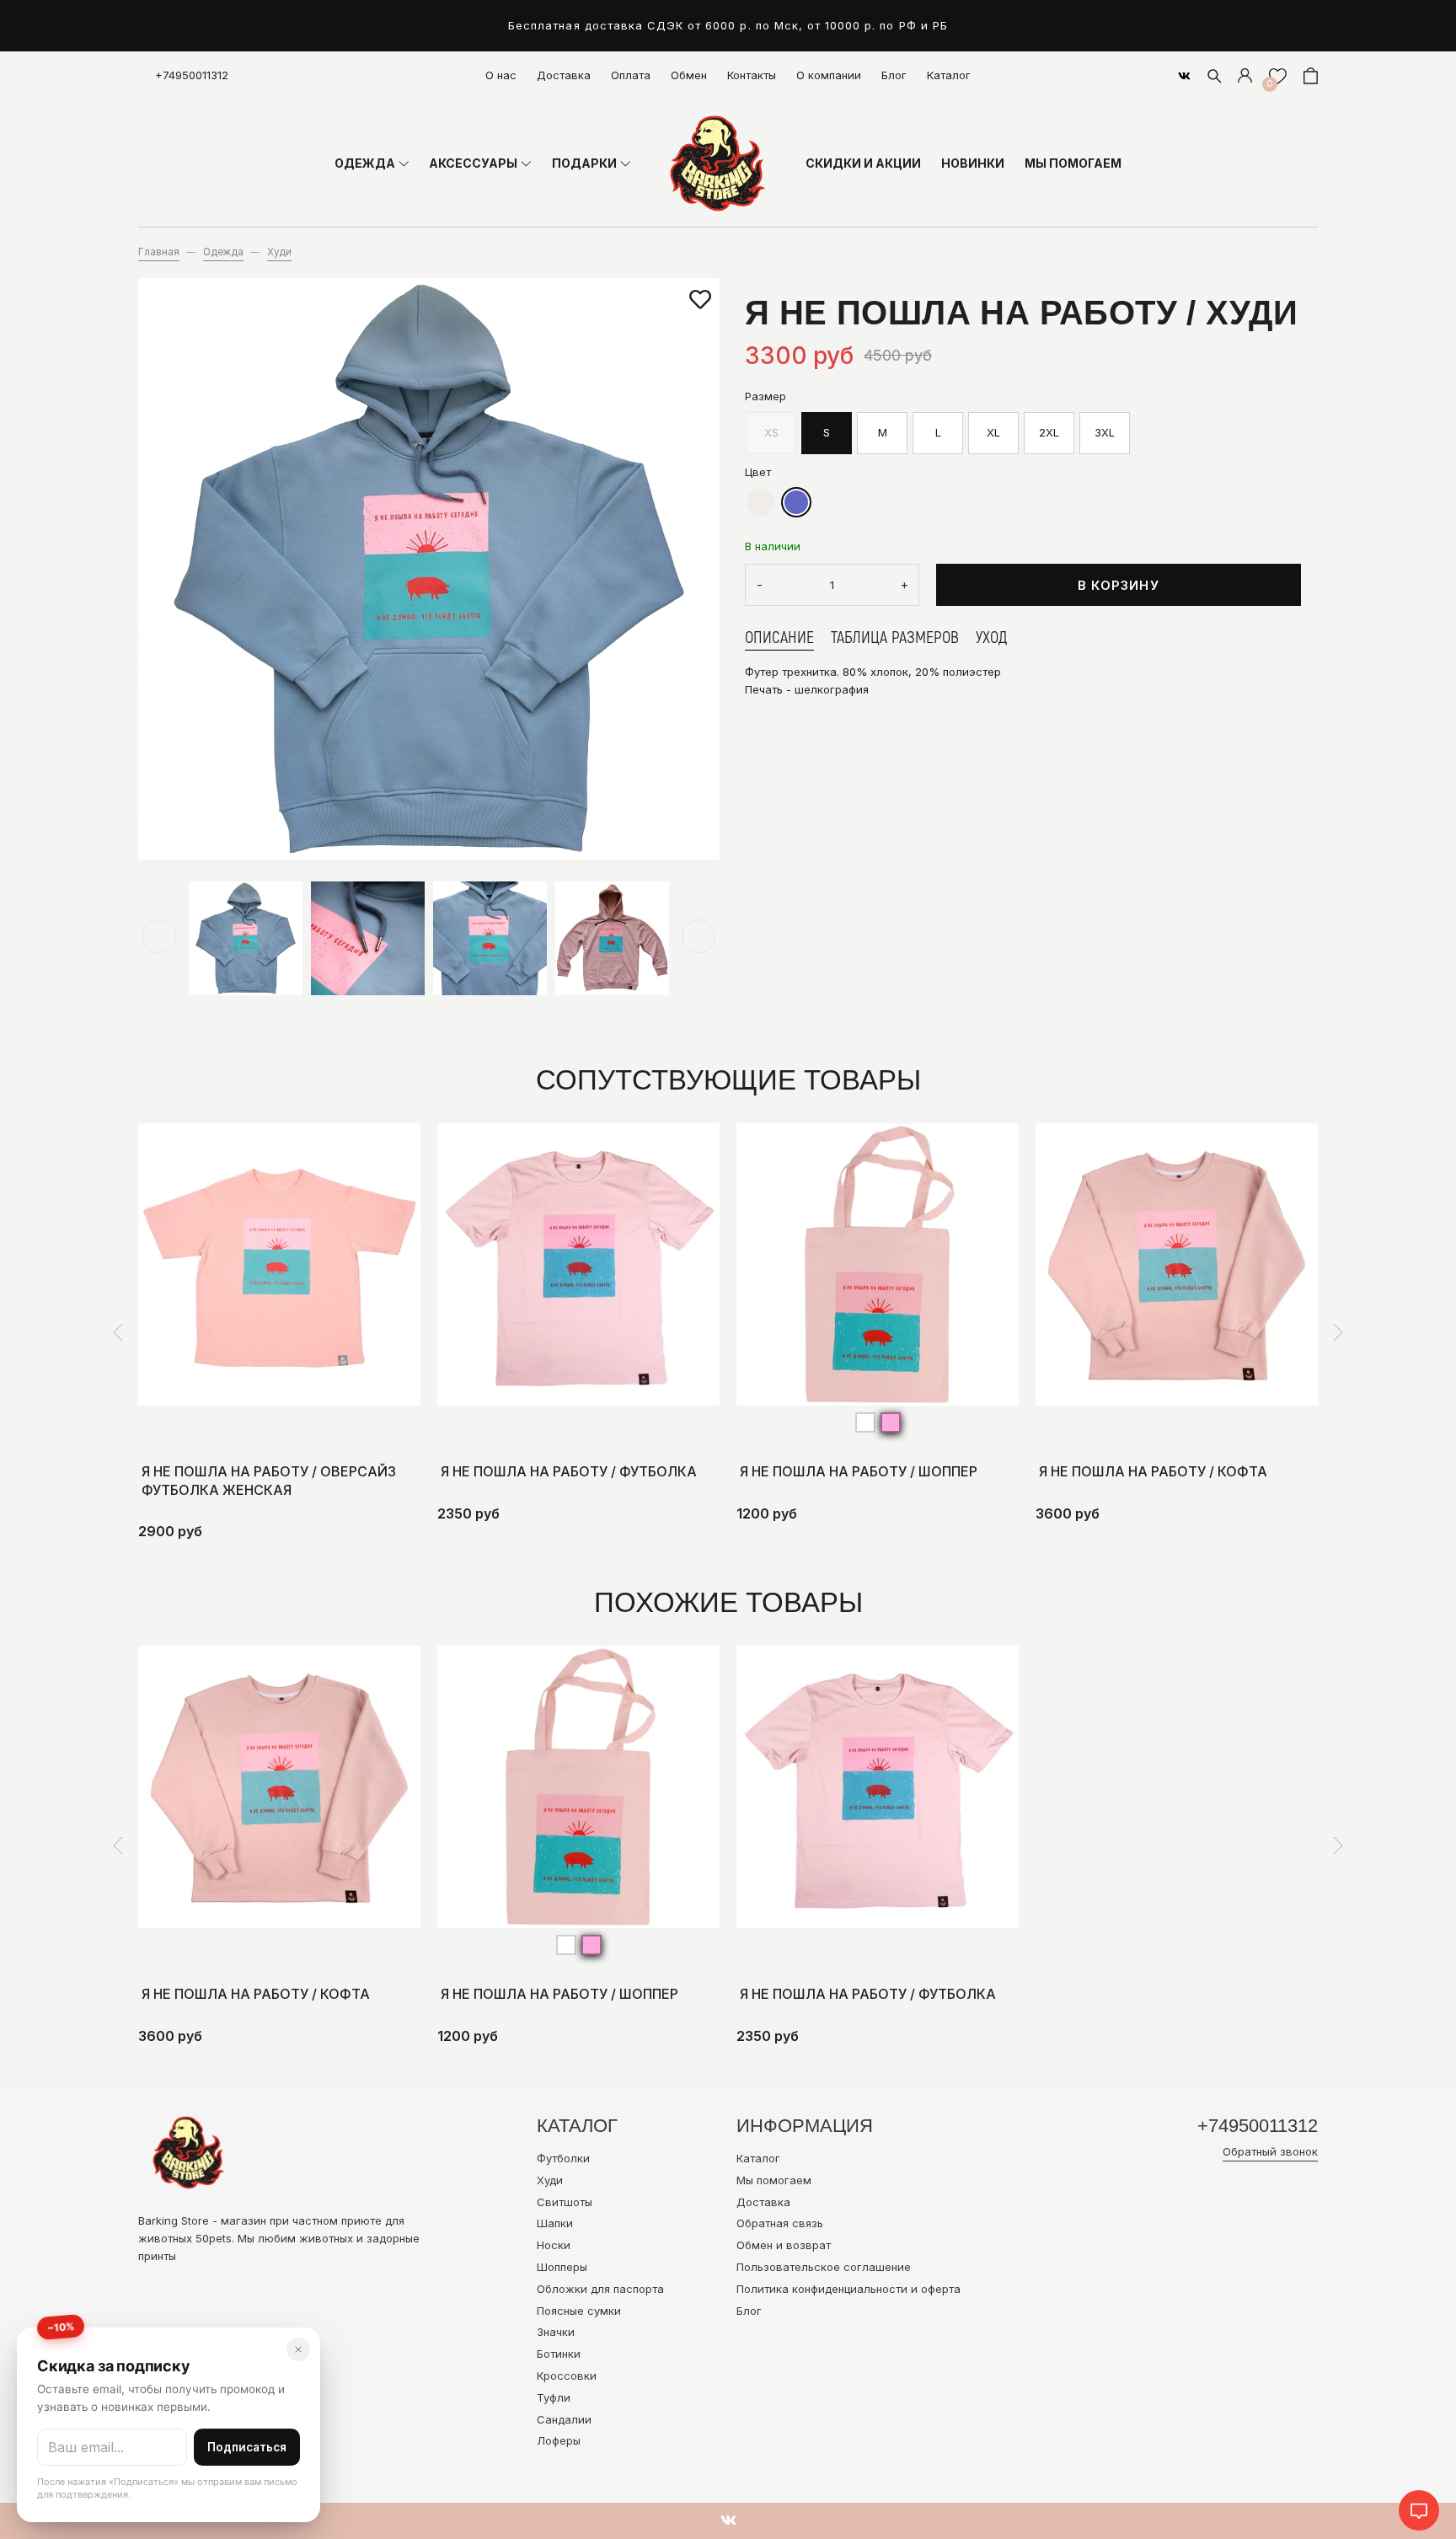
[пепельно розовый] (761, 502)
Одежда (223, 252)
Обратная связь (780, 2223)
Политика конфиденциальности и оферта (848, 2289)
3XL (1105, 432)
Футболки (563, 2158)
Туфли (554, 2397)
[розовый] (891, 1422)
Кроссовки (567, 2376)
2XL (1049, 432)
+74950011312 (192, 75)
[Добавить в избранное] (700, 300)
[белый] (865, 1422)
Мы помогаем (774, 2180)
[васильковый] (796, 502)
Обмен (689, 75)
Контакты (752, 75)
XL (993, 432)
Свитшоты (565, 2202)
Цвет (758, 471)
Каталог (949, 75)
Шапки (555, 2223)
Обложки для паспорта (600, 2289)
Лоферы (559, 2440)
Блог (894, 75)
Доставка (564, 75)
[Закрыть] (298, 2349)
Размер (765, 395)
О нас (501, 75)
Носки (554, 2245)
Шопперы (562, 2267)
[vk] (1184, 76)
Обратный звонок (1270, 2151)
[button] (159, 936)
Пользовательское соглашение (824, 2267)
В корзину (1119, 585)
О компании (829, 75)
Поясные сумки (579, 2311)
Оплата (631, 75)
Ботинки (559, 2354)
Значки (556, 2332)
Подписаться (247, 2447)
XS (771, 432)
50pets (214, 2238)
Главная (159, 252)
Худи (279, 252)
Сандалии (564, 2419)
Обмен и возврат (784, 2245)
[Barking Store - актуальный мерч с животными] (718, 163)
